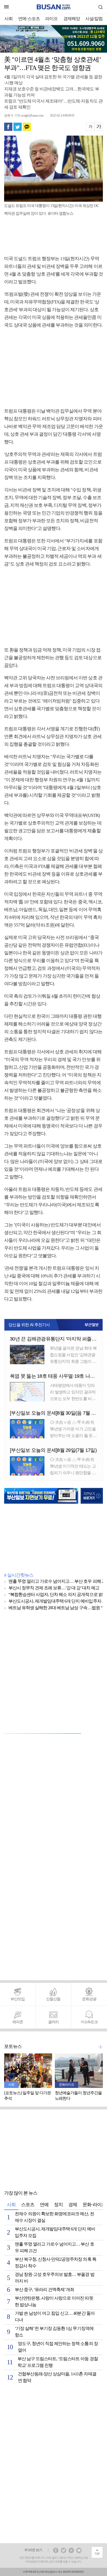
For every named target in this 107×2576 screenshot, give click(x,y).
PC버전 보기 (33, 2550)
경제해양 (72, 19)
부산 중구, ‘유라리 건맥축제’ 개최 (44, 2290)
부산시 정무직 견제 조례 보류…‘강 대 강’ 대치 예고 (54, 1588)
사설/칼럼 (94, 19)
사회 (9, 19)
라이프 (51, 19)
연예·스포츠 (29, 19)
